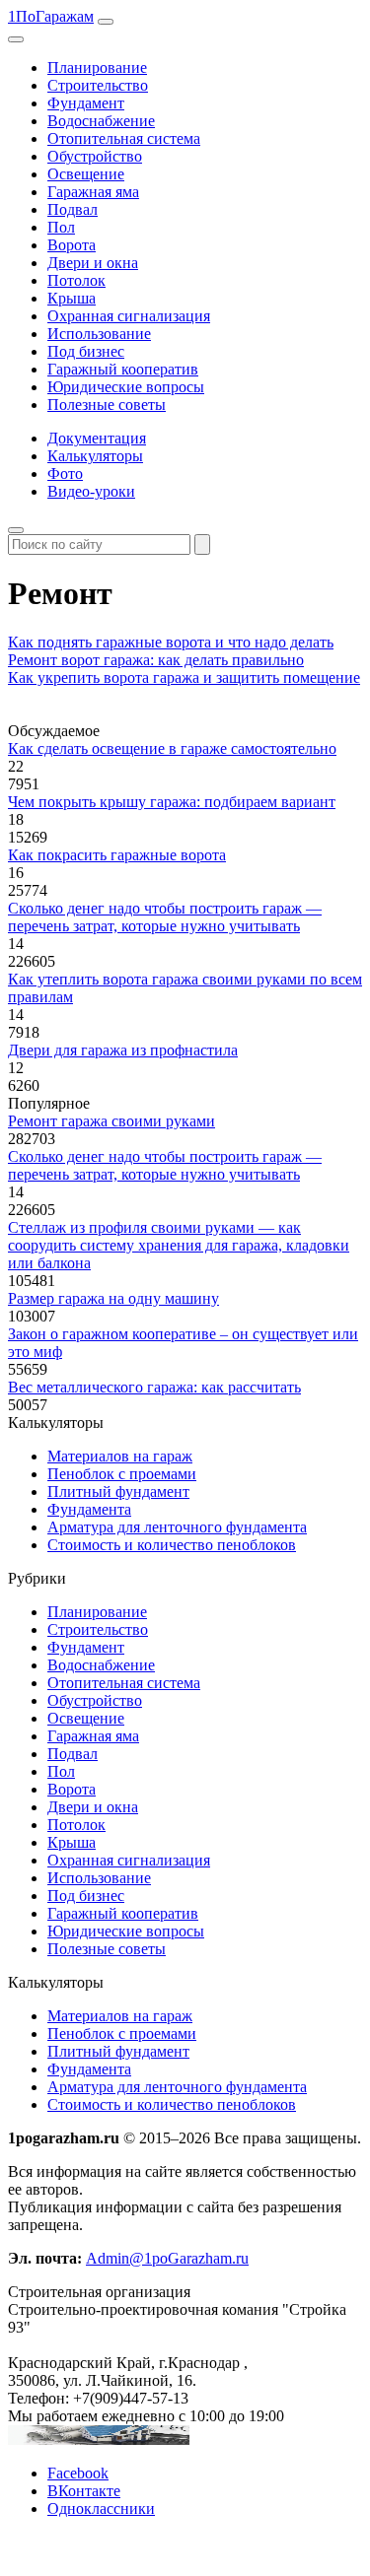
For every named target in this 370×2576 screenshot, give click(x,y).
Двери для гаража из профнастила (123, 1050)
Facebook (78, 2473)
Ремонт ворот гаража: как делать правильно (156, 660)
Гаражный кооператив (123, 369)
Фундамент (86, 103)
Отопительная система (124, 138)
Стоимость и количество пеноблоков (172, 1545)
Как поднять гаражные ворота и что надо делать (171, 642)
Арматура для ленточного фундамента (177, 1527)
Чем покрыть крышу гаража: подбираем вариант (172, 802)
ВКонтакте (84, 2491)
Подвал (73, 209)
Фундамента (89, 1509)
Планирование (97, 68)
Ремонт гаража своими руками (111, 1121)
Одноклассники (101, 2508)
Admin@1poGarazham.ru (167, 2258)
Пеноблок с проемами (122, 1474)
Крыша (72, 298)
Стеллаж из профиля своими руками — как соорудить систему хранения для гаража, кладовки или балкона (179, 1245)
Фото (65, 474)
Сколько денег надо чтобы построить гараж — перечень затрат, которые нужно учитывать (165, 917)
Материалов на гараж (120, 1456)
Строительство (98, 85)
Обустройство (95, 156)
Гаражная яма (93, 192)
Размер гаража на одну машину (113, 1298)
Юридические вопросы (126, 387)
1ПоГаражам (51, 16)
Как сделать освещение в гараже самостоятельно (172, 748)
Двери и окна (93, 263)
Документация (97, 438)
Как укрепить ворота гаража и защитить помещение (184, 678)
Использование (99, 334)
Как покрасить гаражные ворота (117, 855)
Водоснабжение (101, 121)
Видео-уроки (91, 491)
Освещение (86, 174)
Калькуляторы (95, 456)
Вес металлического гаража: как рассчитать (154, 1387)
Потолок (76, 280)
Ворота (72, 245)
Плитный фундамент (118, 1491)
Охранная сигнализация (129, 316)
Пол (61, 227)
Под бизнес (86, 351)
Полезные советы (107, 405)
